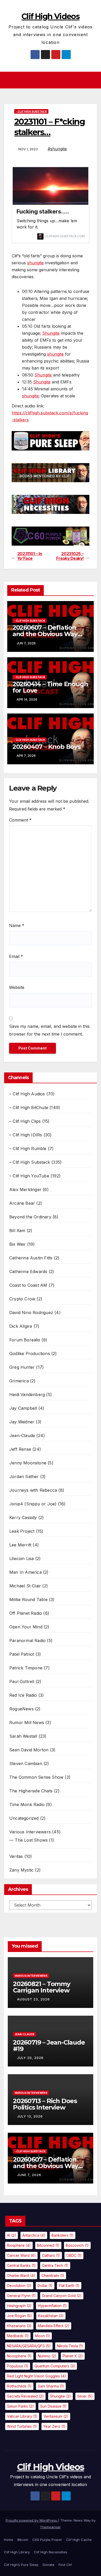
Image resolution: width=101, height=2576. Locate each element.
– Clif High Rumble (28, 1148)
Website (17, 987)
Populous (18, 2366)
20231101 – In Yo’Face (30, 556)
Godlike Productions (30, 1353)
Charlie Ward (21, 2275)
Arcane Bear (22, 1203)
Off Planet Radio (26, 1613)
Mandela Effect (54, 2326)
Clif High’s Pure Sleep (21, 2565)
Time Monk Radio (27, 1804)
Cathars (51, 2255)
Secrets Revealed (25, 2396)
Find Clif (65, 2565)
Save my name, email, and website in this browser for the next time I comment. (49, 1030)
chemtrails (53, 2275)
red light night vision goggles (37, 2376)
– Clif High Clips (25, 1121)
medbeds (18, 2336)
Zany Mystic (21, 1870)
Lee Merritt (20, 1545)
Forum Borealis (25, 1340)
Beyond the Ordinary (30, 1217)
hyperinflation (52, 2306)
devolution (19, 2286)
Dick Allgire (21, 1326)
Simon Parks (20, 2406)
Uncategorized (24, 1818)
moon (42, 2336)
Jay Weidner (22, 1422)
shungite (35, 263)
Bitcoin (23, 2540)
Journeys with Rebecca (33, 1490)
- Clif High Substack (31, 111)
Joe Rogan (19, 2316)
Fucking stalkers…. (43, 211)
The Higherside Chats (31, 1791)
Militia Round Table (28, 1599)
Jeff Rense (20, 1449)
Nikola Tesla (70, 2346)
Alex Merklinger (25, 1189)
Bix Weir (18, 1244)
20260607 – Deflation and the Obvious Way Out (45, 634)
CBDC (74, 2255)
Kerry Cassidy (23, 1517)
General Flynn (21, 2296)
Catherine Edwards (28, 1271)
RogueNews (21, 1709)
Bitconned (48, 2245)
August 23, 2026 (33, 1999)
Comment (20, 820)
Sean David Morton (29, 1750)
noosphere (19, 2356)
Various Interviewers (30, 1832)
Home (9, 2540)
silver (85, 2396)
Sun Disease (53, 2406)
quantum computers (55, 2366)
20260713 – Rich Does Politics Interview (45, 2104)
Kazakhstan (51, 2316)
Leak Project (22, 1531)
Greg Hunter (22, 1367)
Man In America (26, 1572)
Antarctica (34, 2235)
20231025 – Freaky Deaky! (70, 556)
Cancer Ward (21, 2255)
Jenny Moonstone (28, 1463)
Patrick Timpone (26, 1668)
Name (17, 925)
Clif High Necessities (51, 2552)
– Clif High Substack (30, 1162)
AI (12, 2235)
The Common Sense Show (36, 1777)
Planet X (73, 2356)
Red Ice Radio (23, 1695)
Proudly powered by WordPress (32, 2520)
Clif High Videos (51, 16)
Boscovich (77, 2245)
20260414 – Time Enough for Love (50, 687)
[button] (94, 80)
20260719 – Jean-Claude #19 (49, 2046)
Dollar (45, 2286)
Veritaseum (56, 2416)
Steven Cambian (26, 1763)
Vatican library (22, 2416)
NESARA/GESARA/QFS (29, 2346)
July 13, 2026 (30, 2116)
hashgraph (19, 2306)
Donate (49, 2565)
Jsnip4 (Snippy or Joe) (33, 1504)
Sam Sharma (51, 2386)
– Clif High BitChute (29, 1107)
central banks (21, 2265)
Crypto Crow (22, 1299)
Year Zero (54, 2426)
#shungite (57, 149)
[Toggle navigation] (52, 80)
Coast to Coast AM (28, 1285)
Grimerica (19, 1381)
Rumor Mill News (27, 1722)
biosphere (19, 2245)
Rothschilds (19, 2386)
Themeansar (50, 2527)
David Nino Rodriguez (31, 1312)
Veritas (16, 1856)
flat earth (69, 2286)
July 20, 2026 (30, 2058)
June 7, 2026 (29, 2175)
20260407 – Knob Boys (46, 747)
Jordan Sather (24, 1476)
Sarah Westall (23, 1736)
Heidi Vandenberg (27, 1394)
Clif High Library (17, 2552)
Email (16, 956)
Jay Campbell (23, 1408)
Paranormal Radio (27, 1640)
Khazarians (19, 2326)
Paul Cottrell (22, 1681)
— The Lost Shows (28, 1840)
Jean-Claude (22, 1435)
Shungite (51, 333)
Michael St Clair (25, 1586)
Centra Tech (55, 2265)
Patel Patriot (22, 1654)
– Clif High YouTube (29, 1176)
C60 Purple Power (47, 2540)
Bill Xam (17, 1230)
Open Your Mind (26, 1627)
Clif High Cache (79, 2540)
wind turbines (22, 2426)
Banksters (63, 2235)
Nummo (47, 2356)
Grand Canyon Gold (62, 2296)
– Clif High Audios (27, 1094)
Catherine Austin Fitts (31, 1258)
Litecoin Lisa (22, 1558)
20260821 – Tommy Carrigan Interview (42, 1987)
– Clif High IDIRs (26, 1135)
